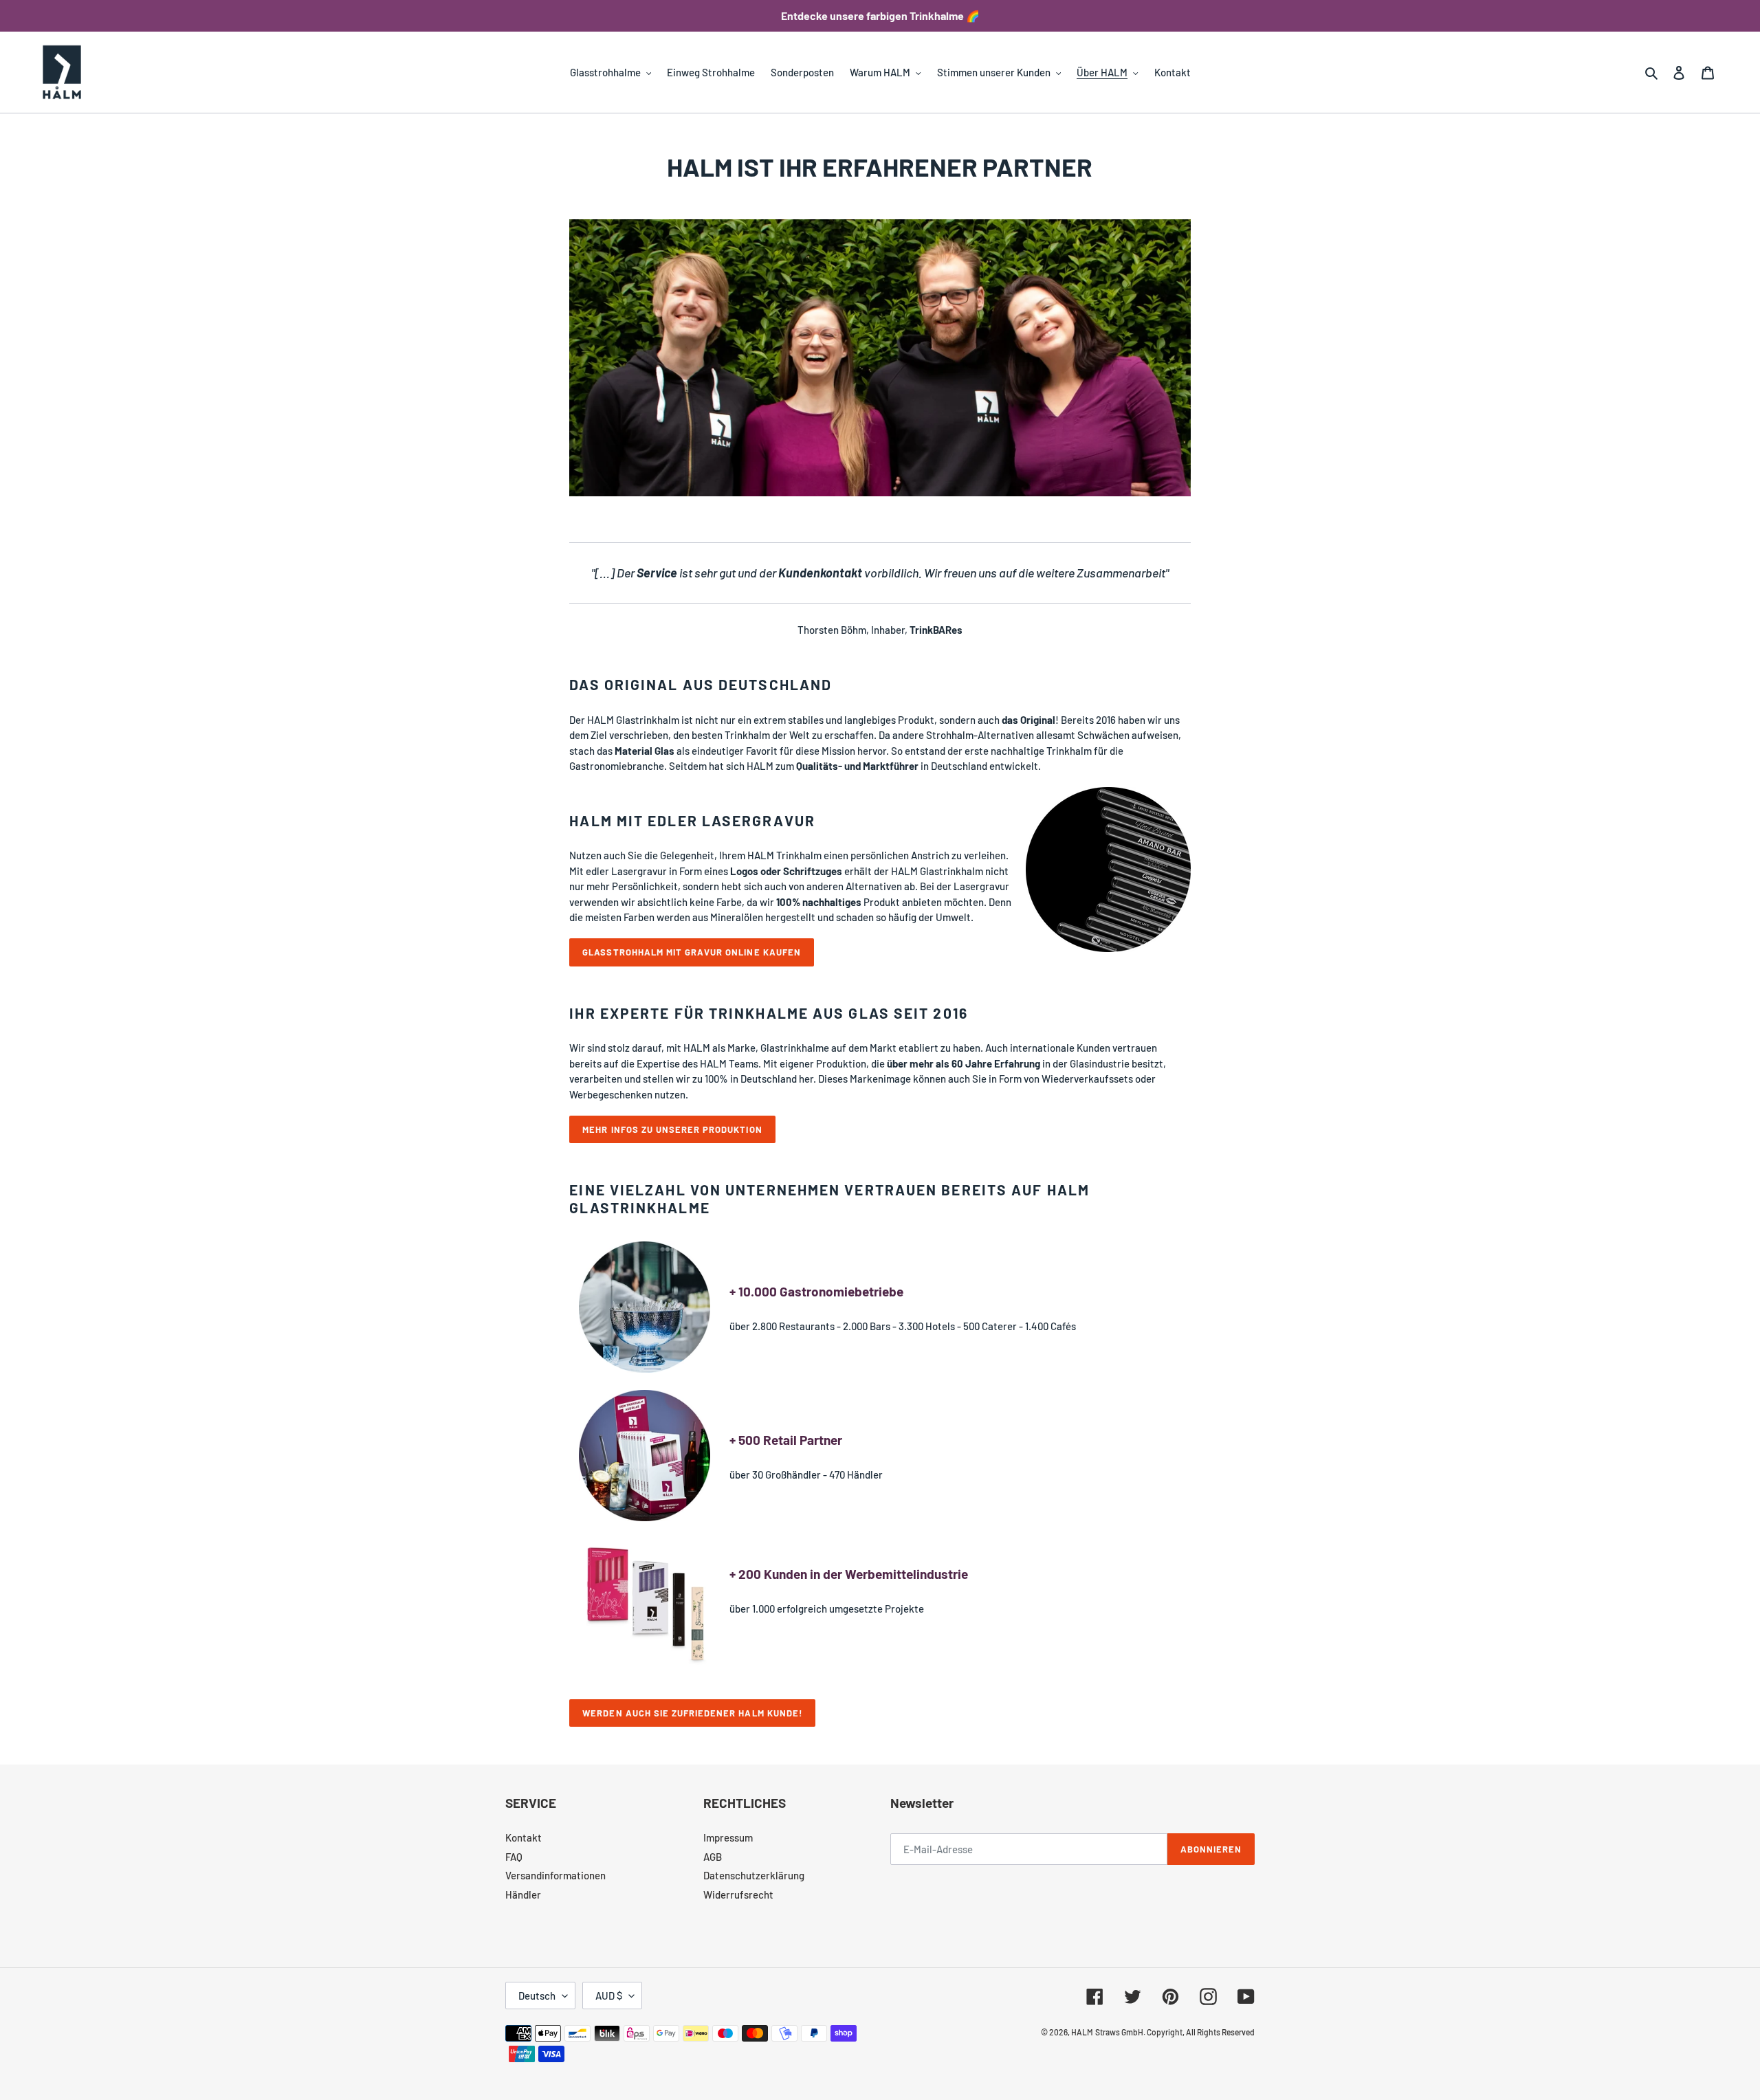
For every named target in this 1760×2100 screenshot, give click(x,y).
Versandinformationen (555, 1875)
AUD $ (609, 1996)
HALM (1082, 2032)
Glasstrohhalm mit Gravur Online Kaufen (692, 952)
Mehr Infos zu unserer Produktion (672, 1129)
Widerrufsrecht (738, 1894)
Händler (523, 1894)
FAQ (514, 1857)
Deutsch (537, 1996)
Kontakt (524, 1837)
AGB (713, 1857)
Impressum (728, 1837)
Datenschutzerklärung (754, 1875)
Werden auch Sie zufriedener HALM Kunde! (692, 1713)
